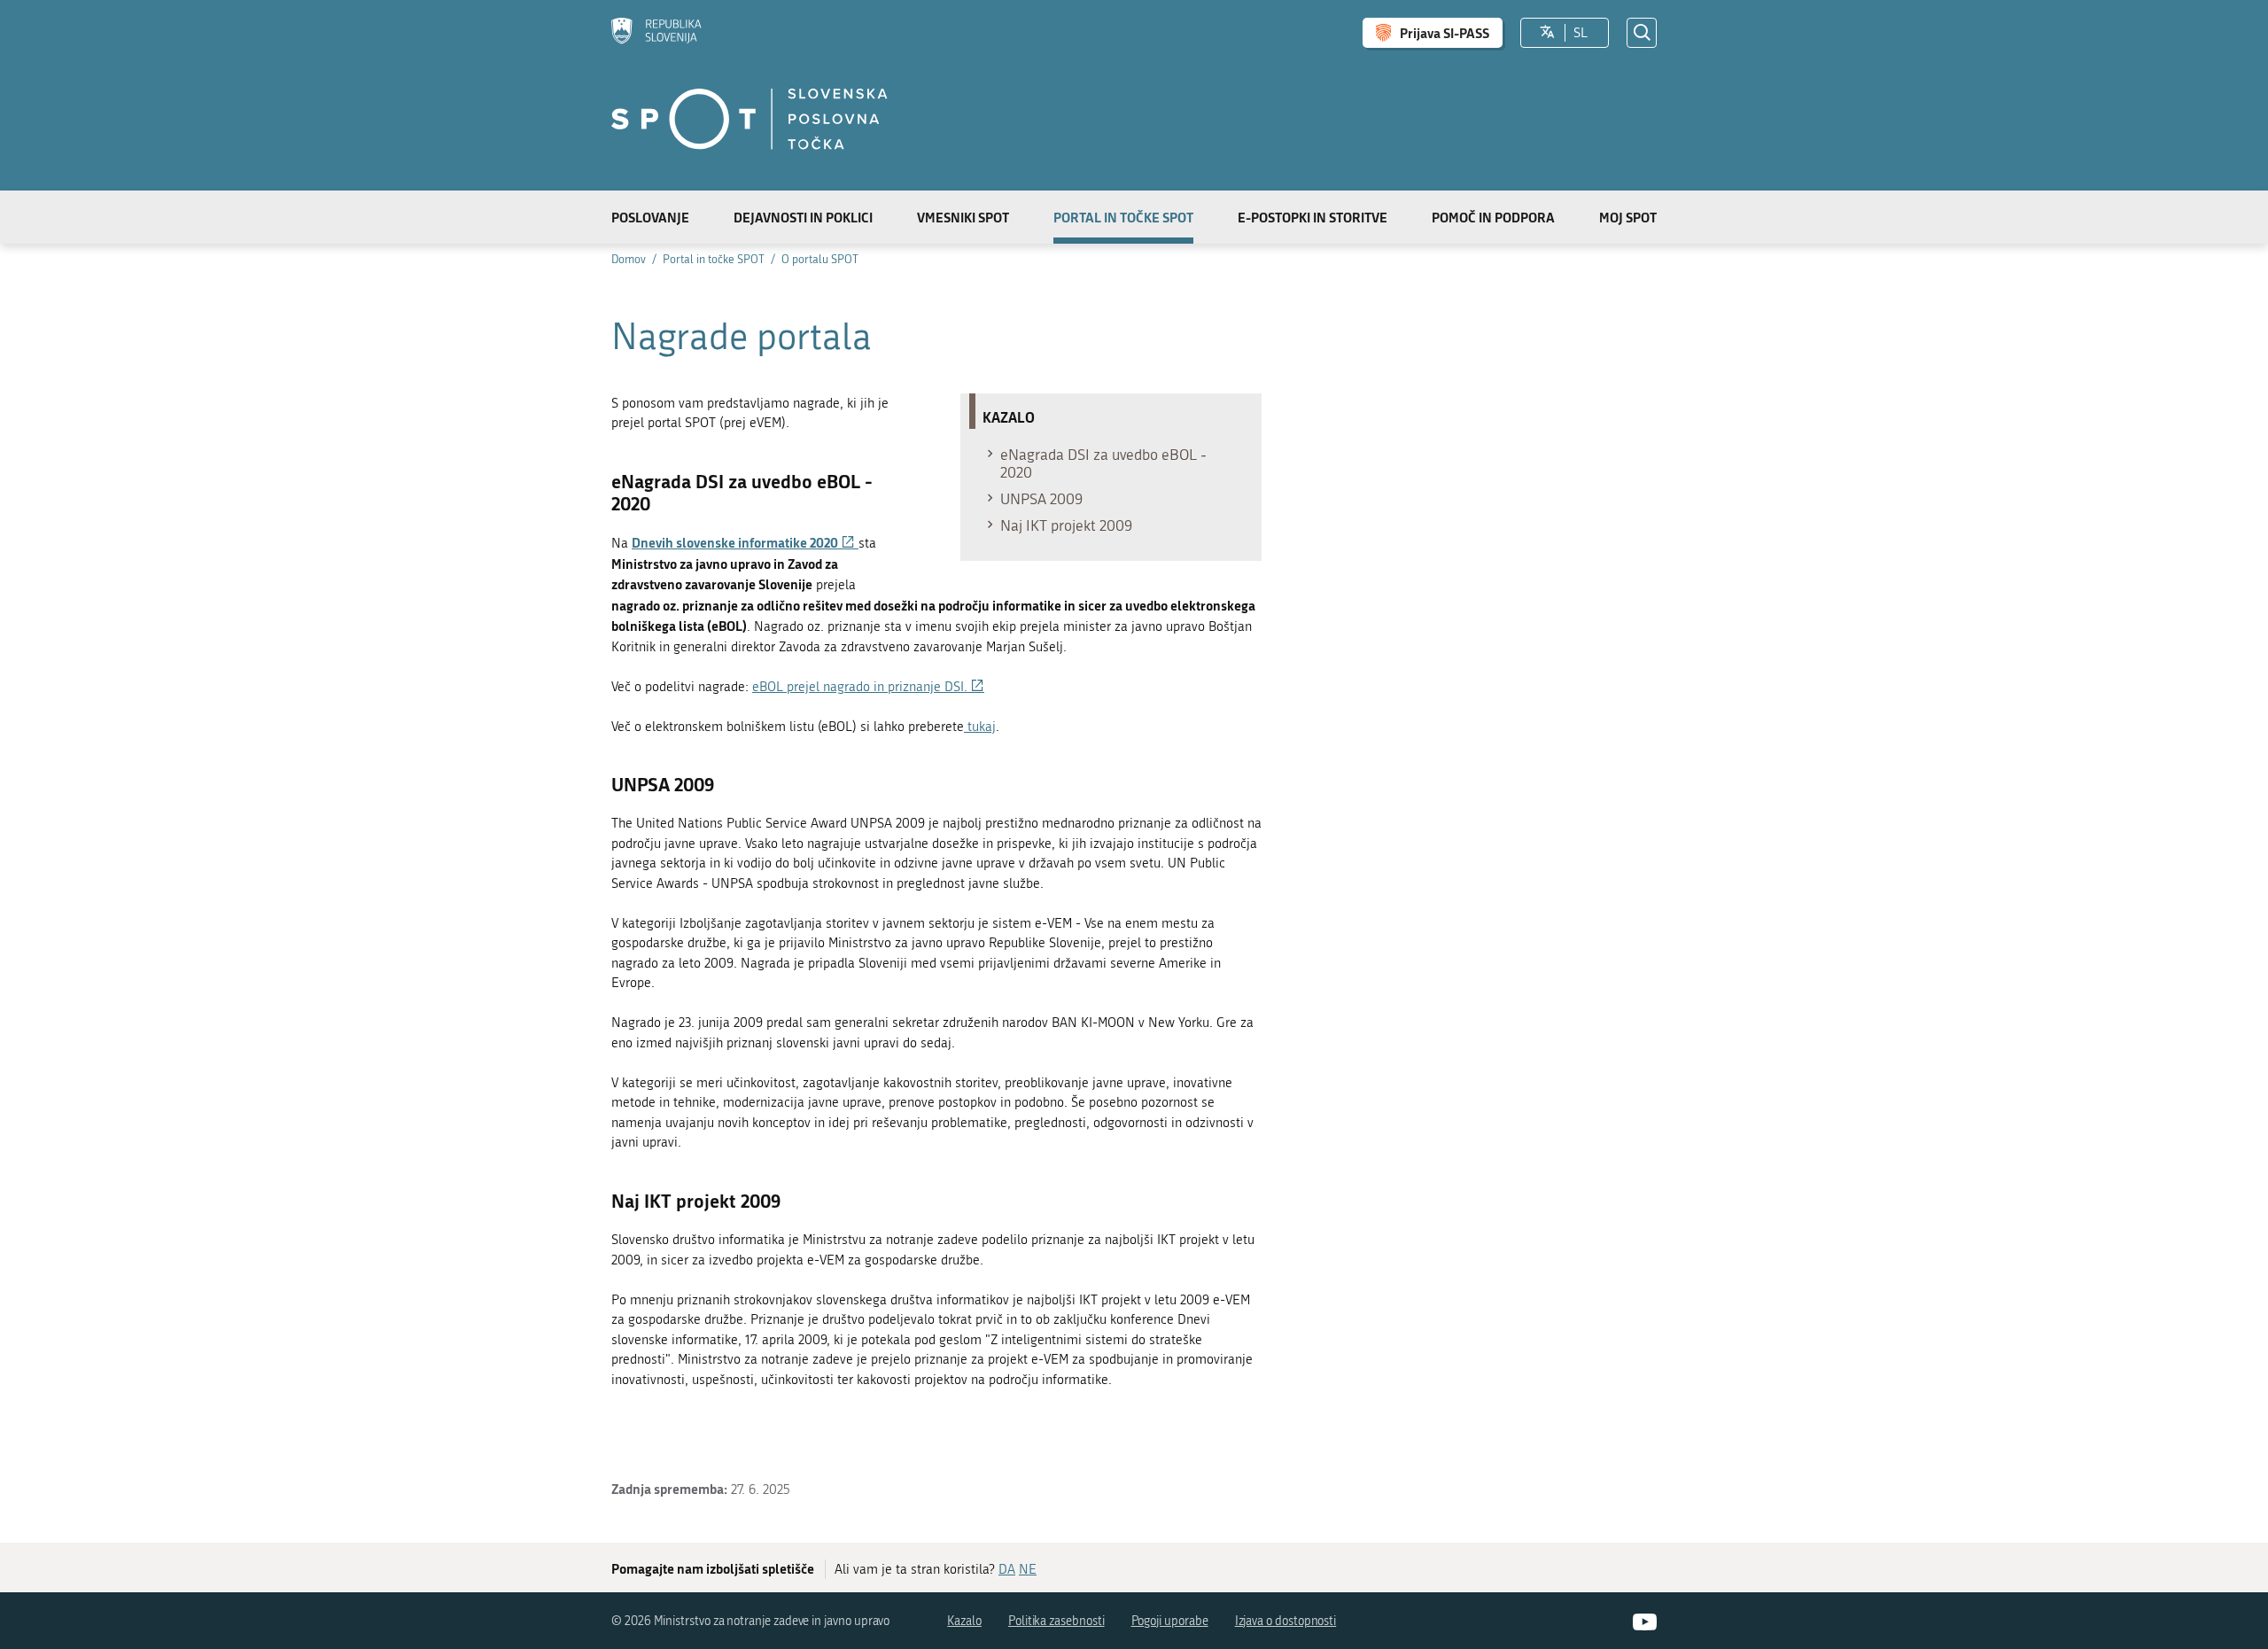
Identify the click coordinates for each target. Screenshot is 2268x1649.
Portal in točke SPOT (1123, 217)
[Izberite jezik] (1547, 33)
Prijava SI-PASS (1445, 33)
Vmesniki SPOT (963, 217)
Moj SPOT (1628, 217)
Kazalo (964, 1621)
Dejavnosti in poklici (803, 217)
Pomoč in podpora (1493, 217)
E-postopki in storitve (1313, 217)
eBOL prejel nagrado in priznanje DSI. (868, 687)
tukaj (980, 727)
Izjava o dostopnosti (1286, 1621)
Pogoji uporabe (1170, 1621)
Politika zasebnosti (1056, 1621)
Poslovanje (650, 217)
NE (1028, 1569)
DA (1007, 1569)
